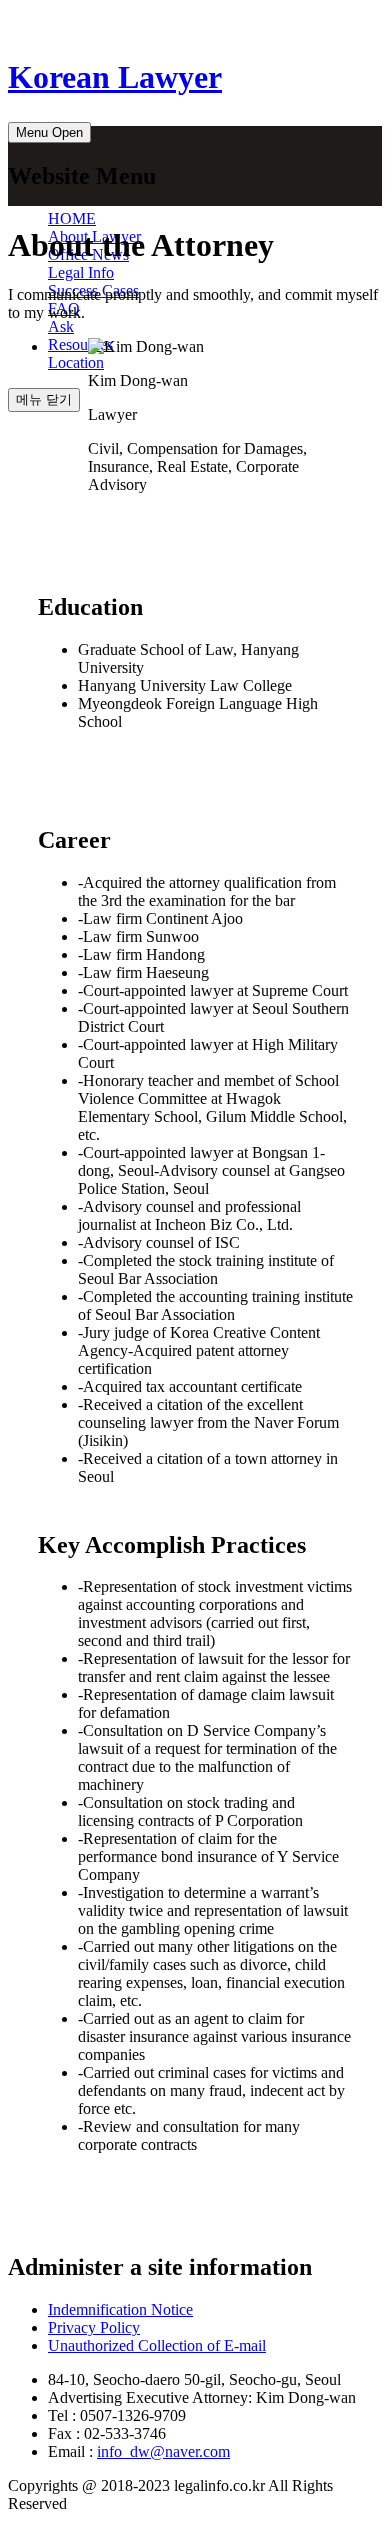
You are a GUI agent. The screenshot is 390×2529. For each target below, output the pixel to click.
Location (76, 362)
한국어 (276, 21)
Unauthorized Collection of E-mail (157, 2345)
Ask (61, 326)
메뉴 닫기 (44, 399)
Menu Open (49, 132)
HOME (72, 218)
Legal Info (81, 272)
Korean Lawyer (115, 77)
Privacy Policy (94, 2327)
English (348, 21)
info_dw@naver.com (163, 2451)
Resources (80, 344)
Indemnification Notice (120, 2309)
